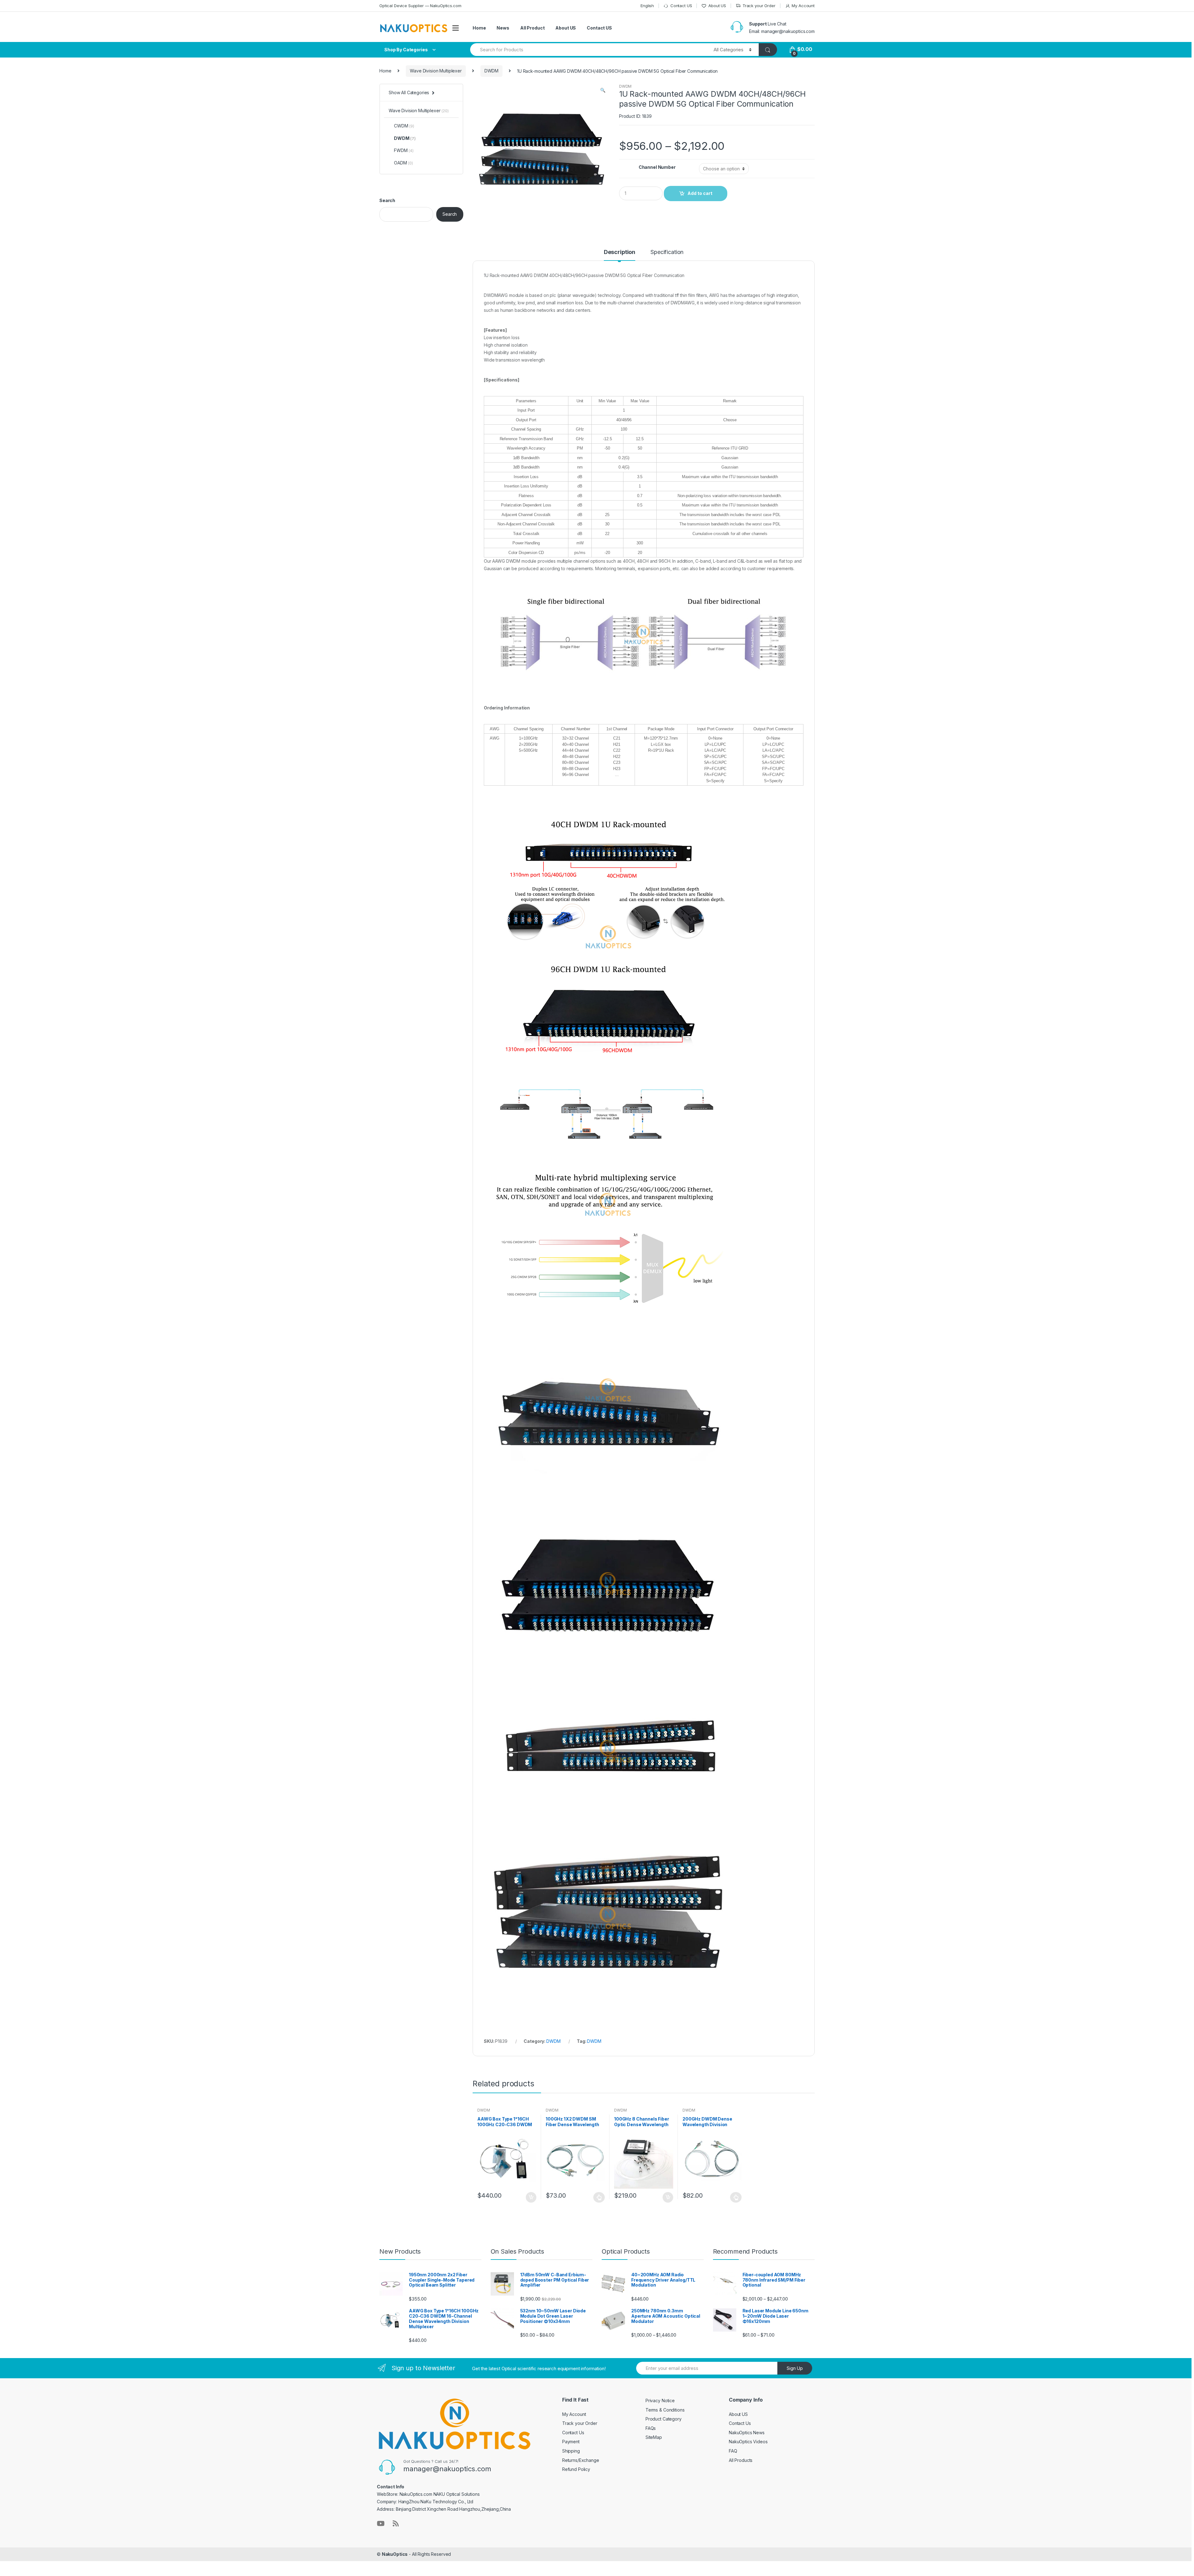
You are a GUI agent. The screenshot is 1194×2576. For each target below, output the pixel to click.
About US (717, 6)
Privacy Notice (660, 2401)
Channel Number (657, 167)
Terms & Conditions (665, 2410)
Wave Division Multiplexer (436, 71)
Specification (667, 252)
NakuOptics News (747, 2433)
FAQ (733, 2451)
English (647, 6)
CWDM (404, 126)
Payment (571, 2442)
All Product (532, 28)
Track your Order (759, 6)
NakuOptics (395, 2554)
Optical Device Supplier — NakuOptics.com (420, 6)
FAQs (651, 2428)
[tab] (620, 255)
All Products (741, 2460)
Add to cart (700, 193)
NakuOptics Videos (748, 2442)
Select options (599, 2197)
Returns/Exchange (581, 2460)
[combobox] (588, 50)
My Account (803, 6)
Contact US (681, 6)
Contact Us (573, 2433)
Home (479, 28)
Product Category (664, 2419)
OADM (403, 163)
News (503, 28)
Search (387, 200)
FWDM (404, 150)
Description (620, 252)
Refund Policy (576, 2469)
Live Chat (777, 24)
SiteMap (654, 2437)
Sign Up (795, 2368)
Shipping (571, 2451)
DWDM (491, 71)
